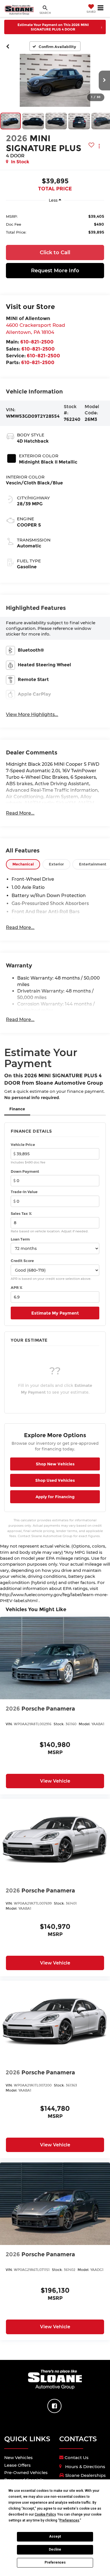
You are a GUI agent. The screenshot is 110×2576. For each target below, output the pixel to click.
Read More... (20, 813)
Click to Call (55, 253)
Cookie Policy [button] (45, 2514)
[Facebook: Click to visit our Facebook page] (54, 2406)
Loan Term (20, 1239)
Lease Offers (17, 2465)
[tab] (23, 864)
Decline (55, 2549)
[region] (55, 224)
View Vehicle (55, 1781)
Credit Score (22, 1261)
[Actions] (99, 146)
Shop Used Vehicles (55, 1480)
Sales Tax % (21, 1213)
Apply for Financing (55, 1497)
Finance (17, 1109)
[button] (8, 46)
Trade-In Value (24, 1192)
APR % (17, 1287)
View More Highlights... (32, 714)
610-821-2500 (37, 342)
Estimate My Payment (55, 1313)
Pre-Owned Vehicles (26, 2472)
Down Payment (25, 1171)
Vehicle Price (23, 1145)
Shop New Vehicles (55, 1464)
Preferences (55, 2562)
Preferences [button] (69, 2520)
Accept (55, 2536)
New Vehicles (18, 2458)
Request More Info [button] (55, 271)
